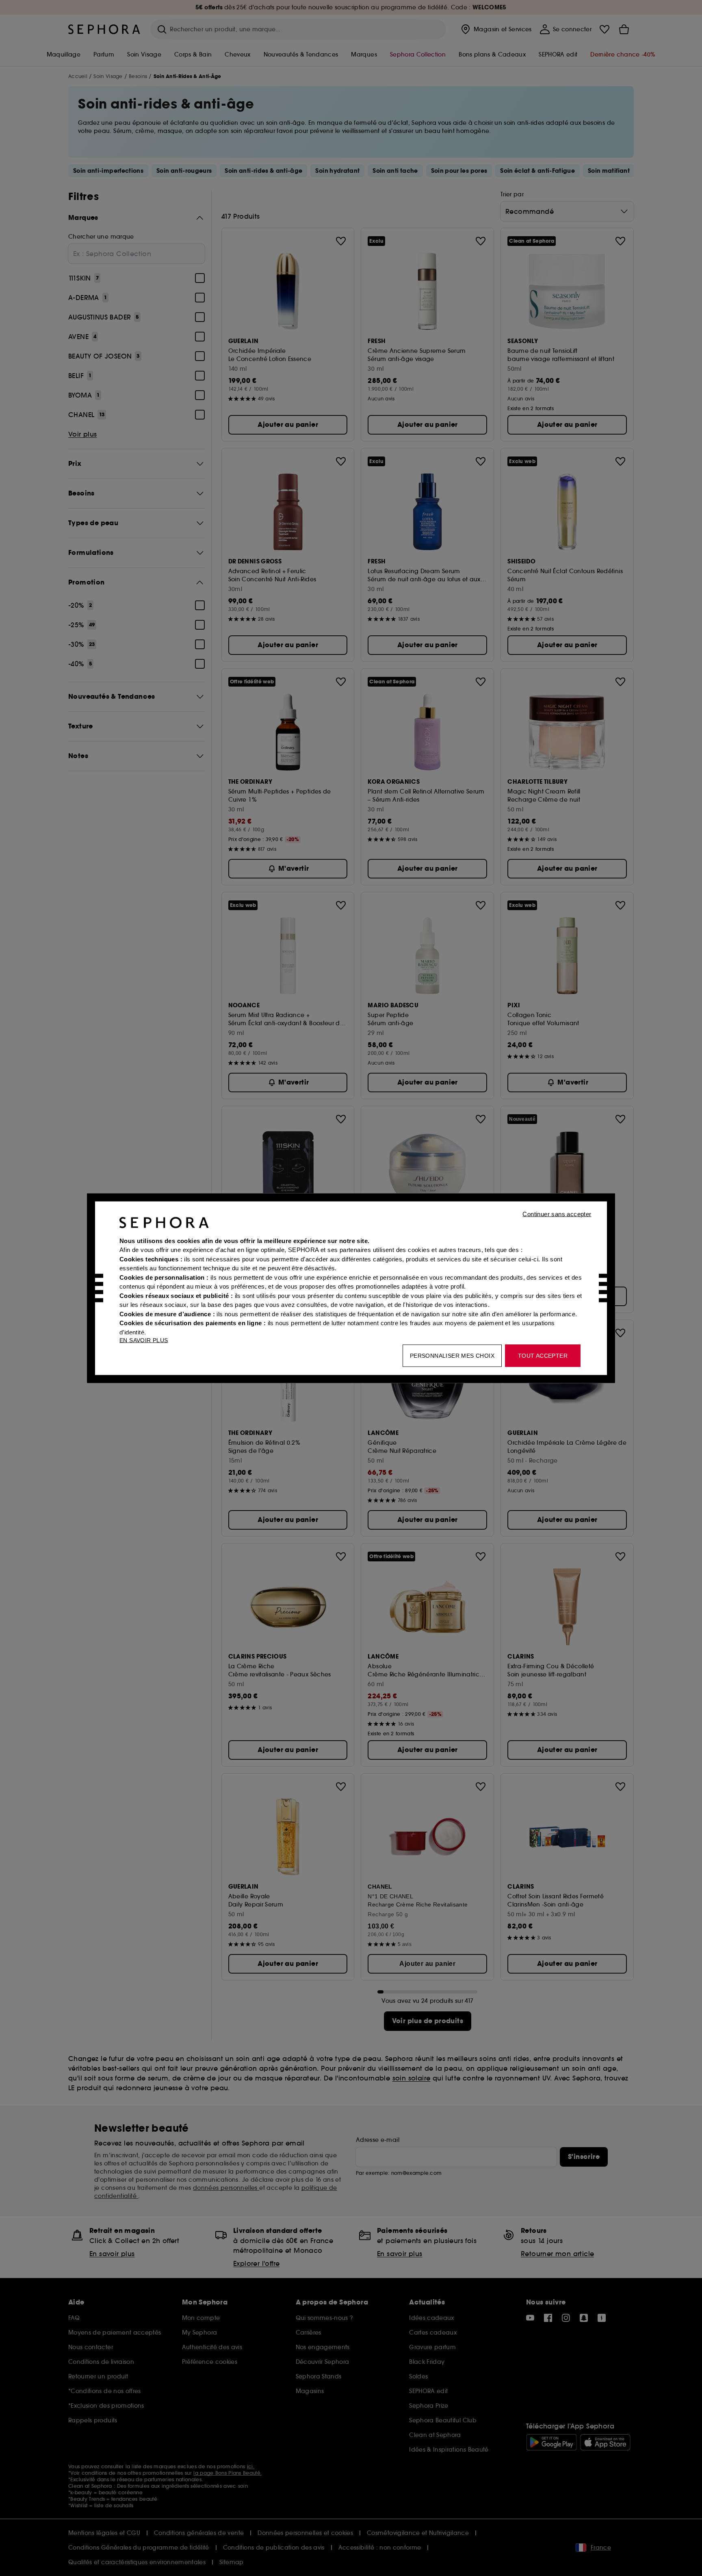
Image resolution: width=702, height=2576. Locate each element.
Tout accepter (543, 1355)
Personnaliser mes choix (452, 1355)
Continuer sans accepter (557, 1214)
